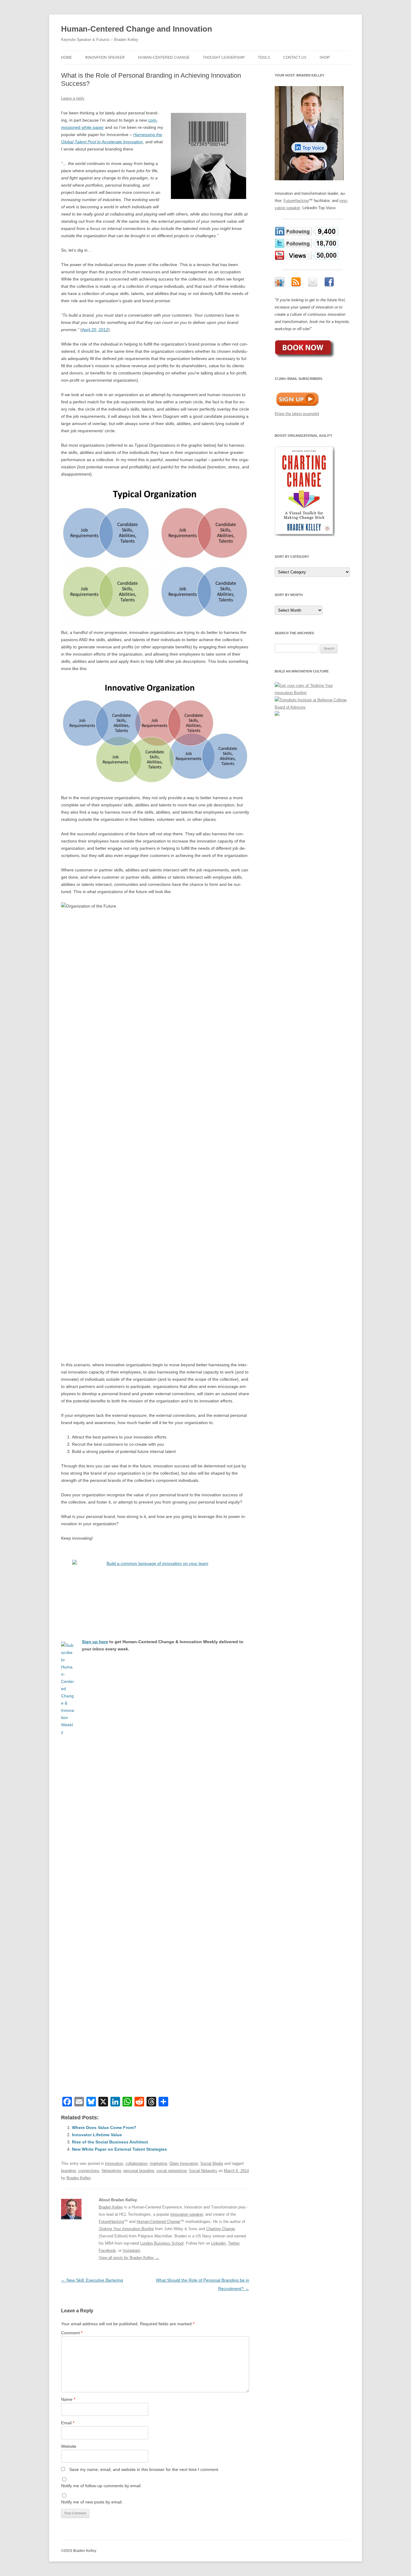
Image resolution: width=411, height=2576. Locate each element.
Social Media (212, 2163)
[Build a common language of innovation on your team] (155, 1590)
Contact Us (295, 57)
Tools (264, 57)
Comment (72, 2333)
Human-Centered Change (164, 57)
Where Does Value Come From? (104, 2128)
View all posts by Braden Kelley (129, 2258)
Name (68, 2399)
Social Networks (203, 2171)
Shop (325, 57)
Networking (111, 2171)
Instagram (131, 2250)
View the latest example (297, 414)
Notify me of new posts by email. (92, 2502)
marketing (158, 2163)
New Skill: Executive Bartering (92, 2280)
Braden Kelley (79, 2178)
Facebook (107, 2250)
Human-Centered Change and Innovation (137, 29)
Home (66, 57)
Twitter (234, 2243)
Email (68, 2423)
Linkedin (218, 2243)
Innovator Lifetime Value (97, 2135)
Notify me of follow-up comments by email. (101, 2486)
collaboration (136, 2163)
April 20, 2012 (95, 330)
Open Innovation (184, 2163)
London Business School (162, 2243)
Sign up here (95, 1642)
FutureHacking (111, 2222)
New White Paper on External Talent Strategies (119, 2149)
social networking (172, 2171)
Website (69, 2446)
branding (68, 2171)
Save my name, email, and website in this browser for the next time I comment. (144, 2469)
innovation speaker (187, 2214)
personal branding (139, 2171)
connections (89, 2171)
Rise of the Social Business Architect (110, 2142)
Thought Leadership (224, 57)
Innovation (114, 2163)
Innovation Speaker (105, 57)
